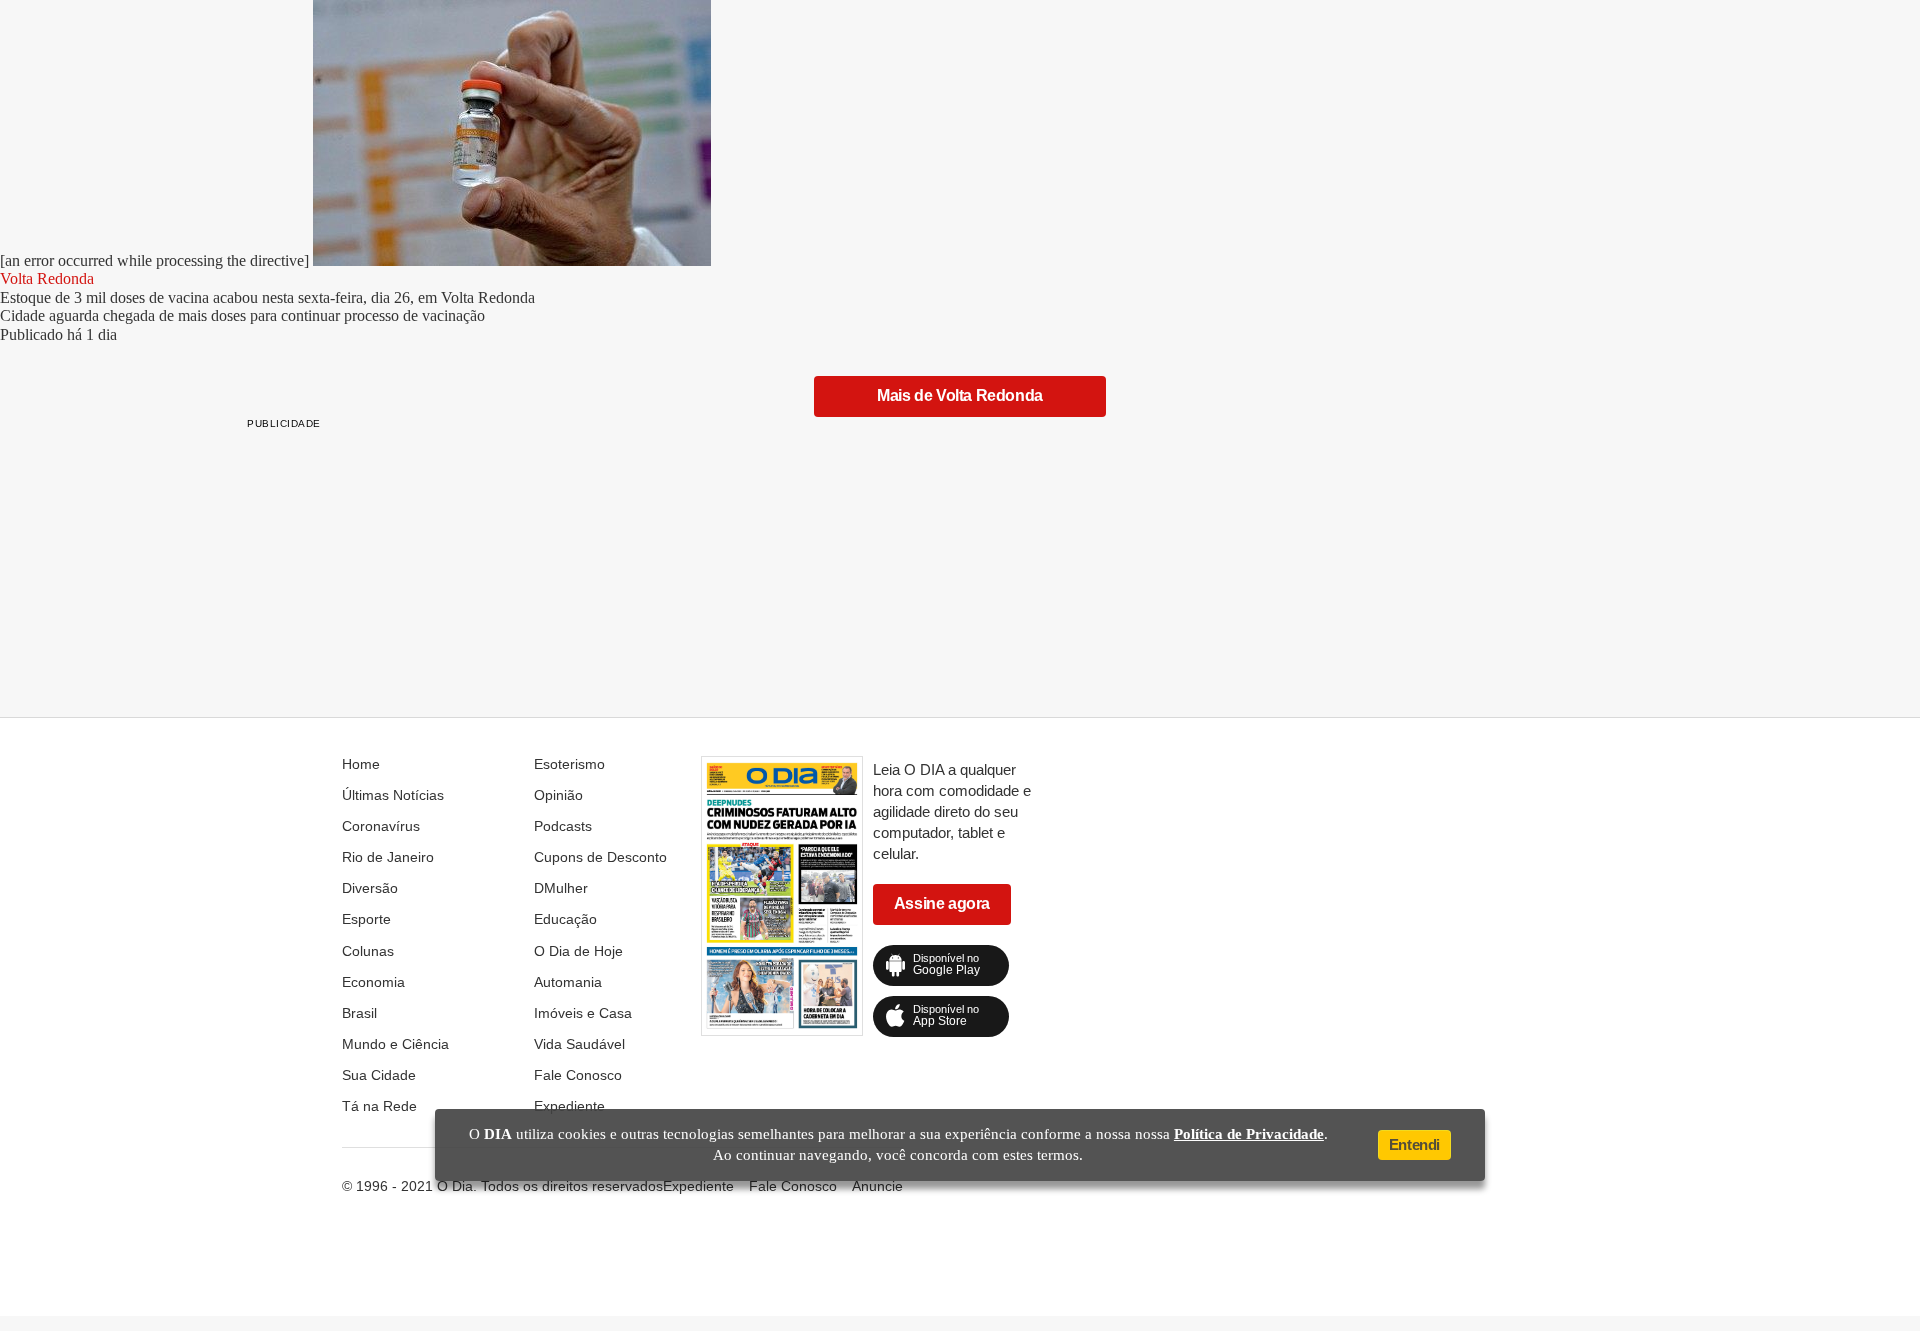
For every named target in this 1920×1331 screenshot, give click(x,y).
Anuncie (877, 1186)
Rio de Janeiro (388, 857)
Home (361, 764)
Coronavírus (381, 826)
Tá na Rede (379, 1106)
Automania (568, 982)
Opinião (558, 795)
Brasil (359, 1013)
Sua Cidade (379, 1075)
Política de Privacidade (1249, 1134)
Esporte (366, 919)
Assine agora (942, 903)
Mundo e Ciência (395, 1044)
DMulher (561, 888)
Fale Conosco (578, 1075)
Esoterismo (569, 764)
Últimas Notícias (393, 795)
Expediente (569, 1106)
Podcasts (563, 826)
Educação (565, 919)
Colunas (368, 951)
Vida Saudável (579, 1044)
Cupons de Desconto (600, 857)
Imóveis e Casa (583, 1013)
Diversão (370, 888)
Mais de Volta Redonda (960, 395)
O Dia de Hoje (578, 951)
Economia (373, 982)
